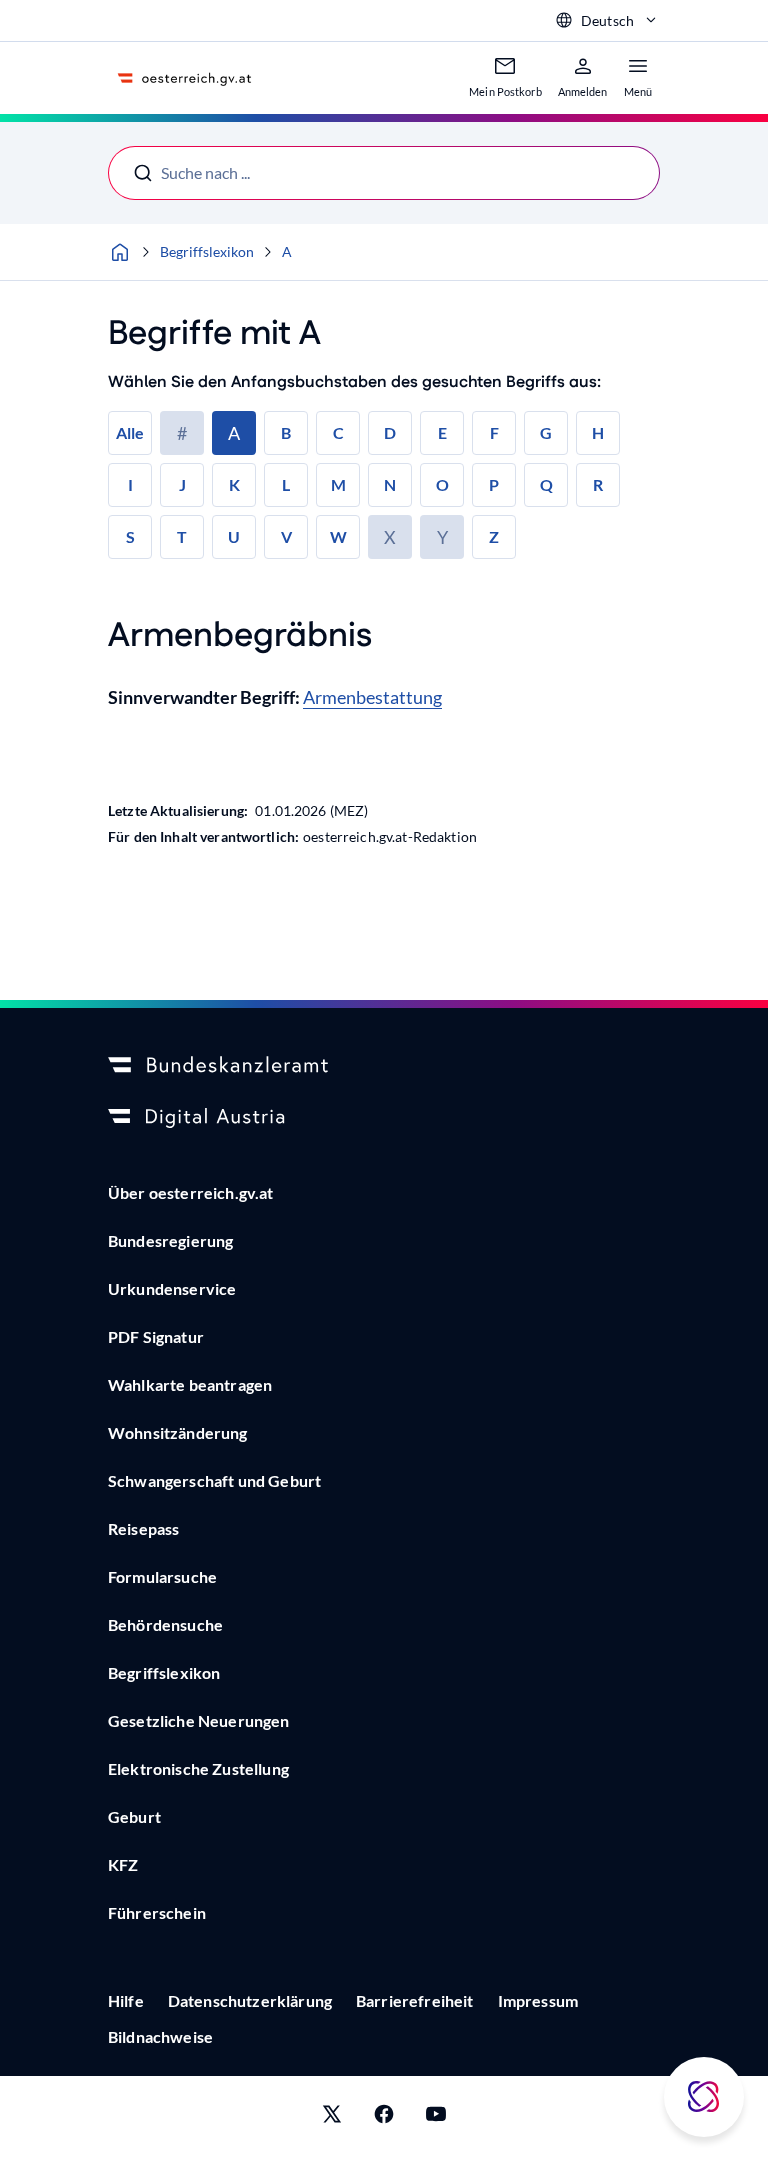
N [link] (390, 484)
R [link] (598, 484)
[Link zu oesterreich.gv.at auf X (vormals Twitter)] (332, 2118)
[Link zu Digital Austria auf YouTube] (436, 2118)
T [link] (182, 536)
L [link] (286, 484)
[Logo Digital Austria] (384, 1118)
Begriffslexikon (207, 251)
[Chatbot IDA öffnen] (704, 2097)
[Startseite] (120, 252)
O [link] (442, 484)
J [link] (182, 484)
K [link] (234, 484)
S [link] (130, 536)
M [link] (338, 484)
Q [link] (546, 484)
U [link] (234, 536)
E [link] (442, 432)
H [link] (598, 432)
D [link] (390, 432)
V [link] (286, 536)
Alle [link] (130, 432)
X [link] (390, 537)
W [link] (338, 536)
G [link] (546, 432)
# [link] (182, 433)
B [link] (286, 432)
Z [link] (494, 536)
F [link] (494, 432)
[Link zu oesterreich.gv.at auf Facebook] (384, 2118)
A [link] (234, 433)
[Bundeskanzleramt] (384, 1066)
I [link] (130, 484)
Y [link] (442, 537)
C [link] (338, 432)
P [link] (494, 484)
